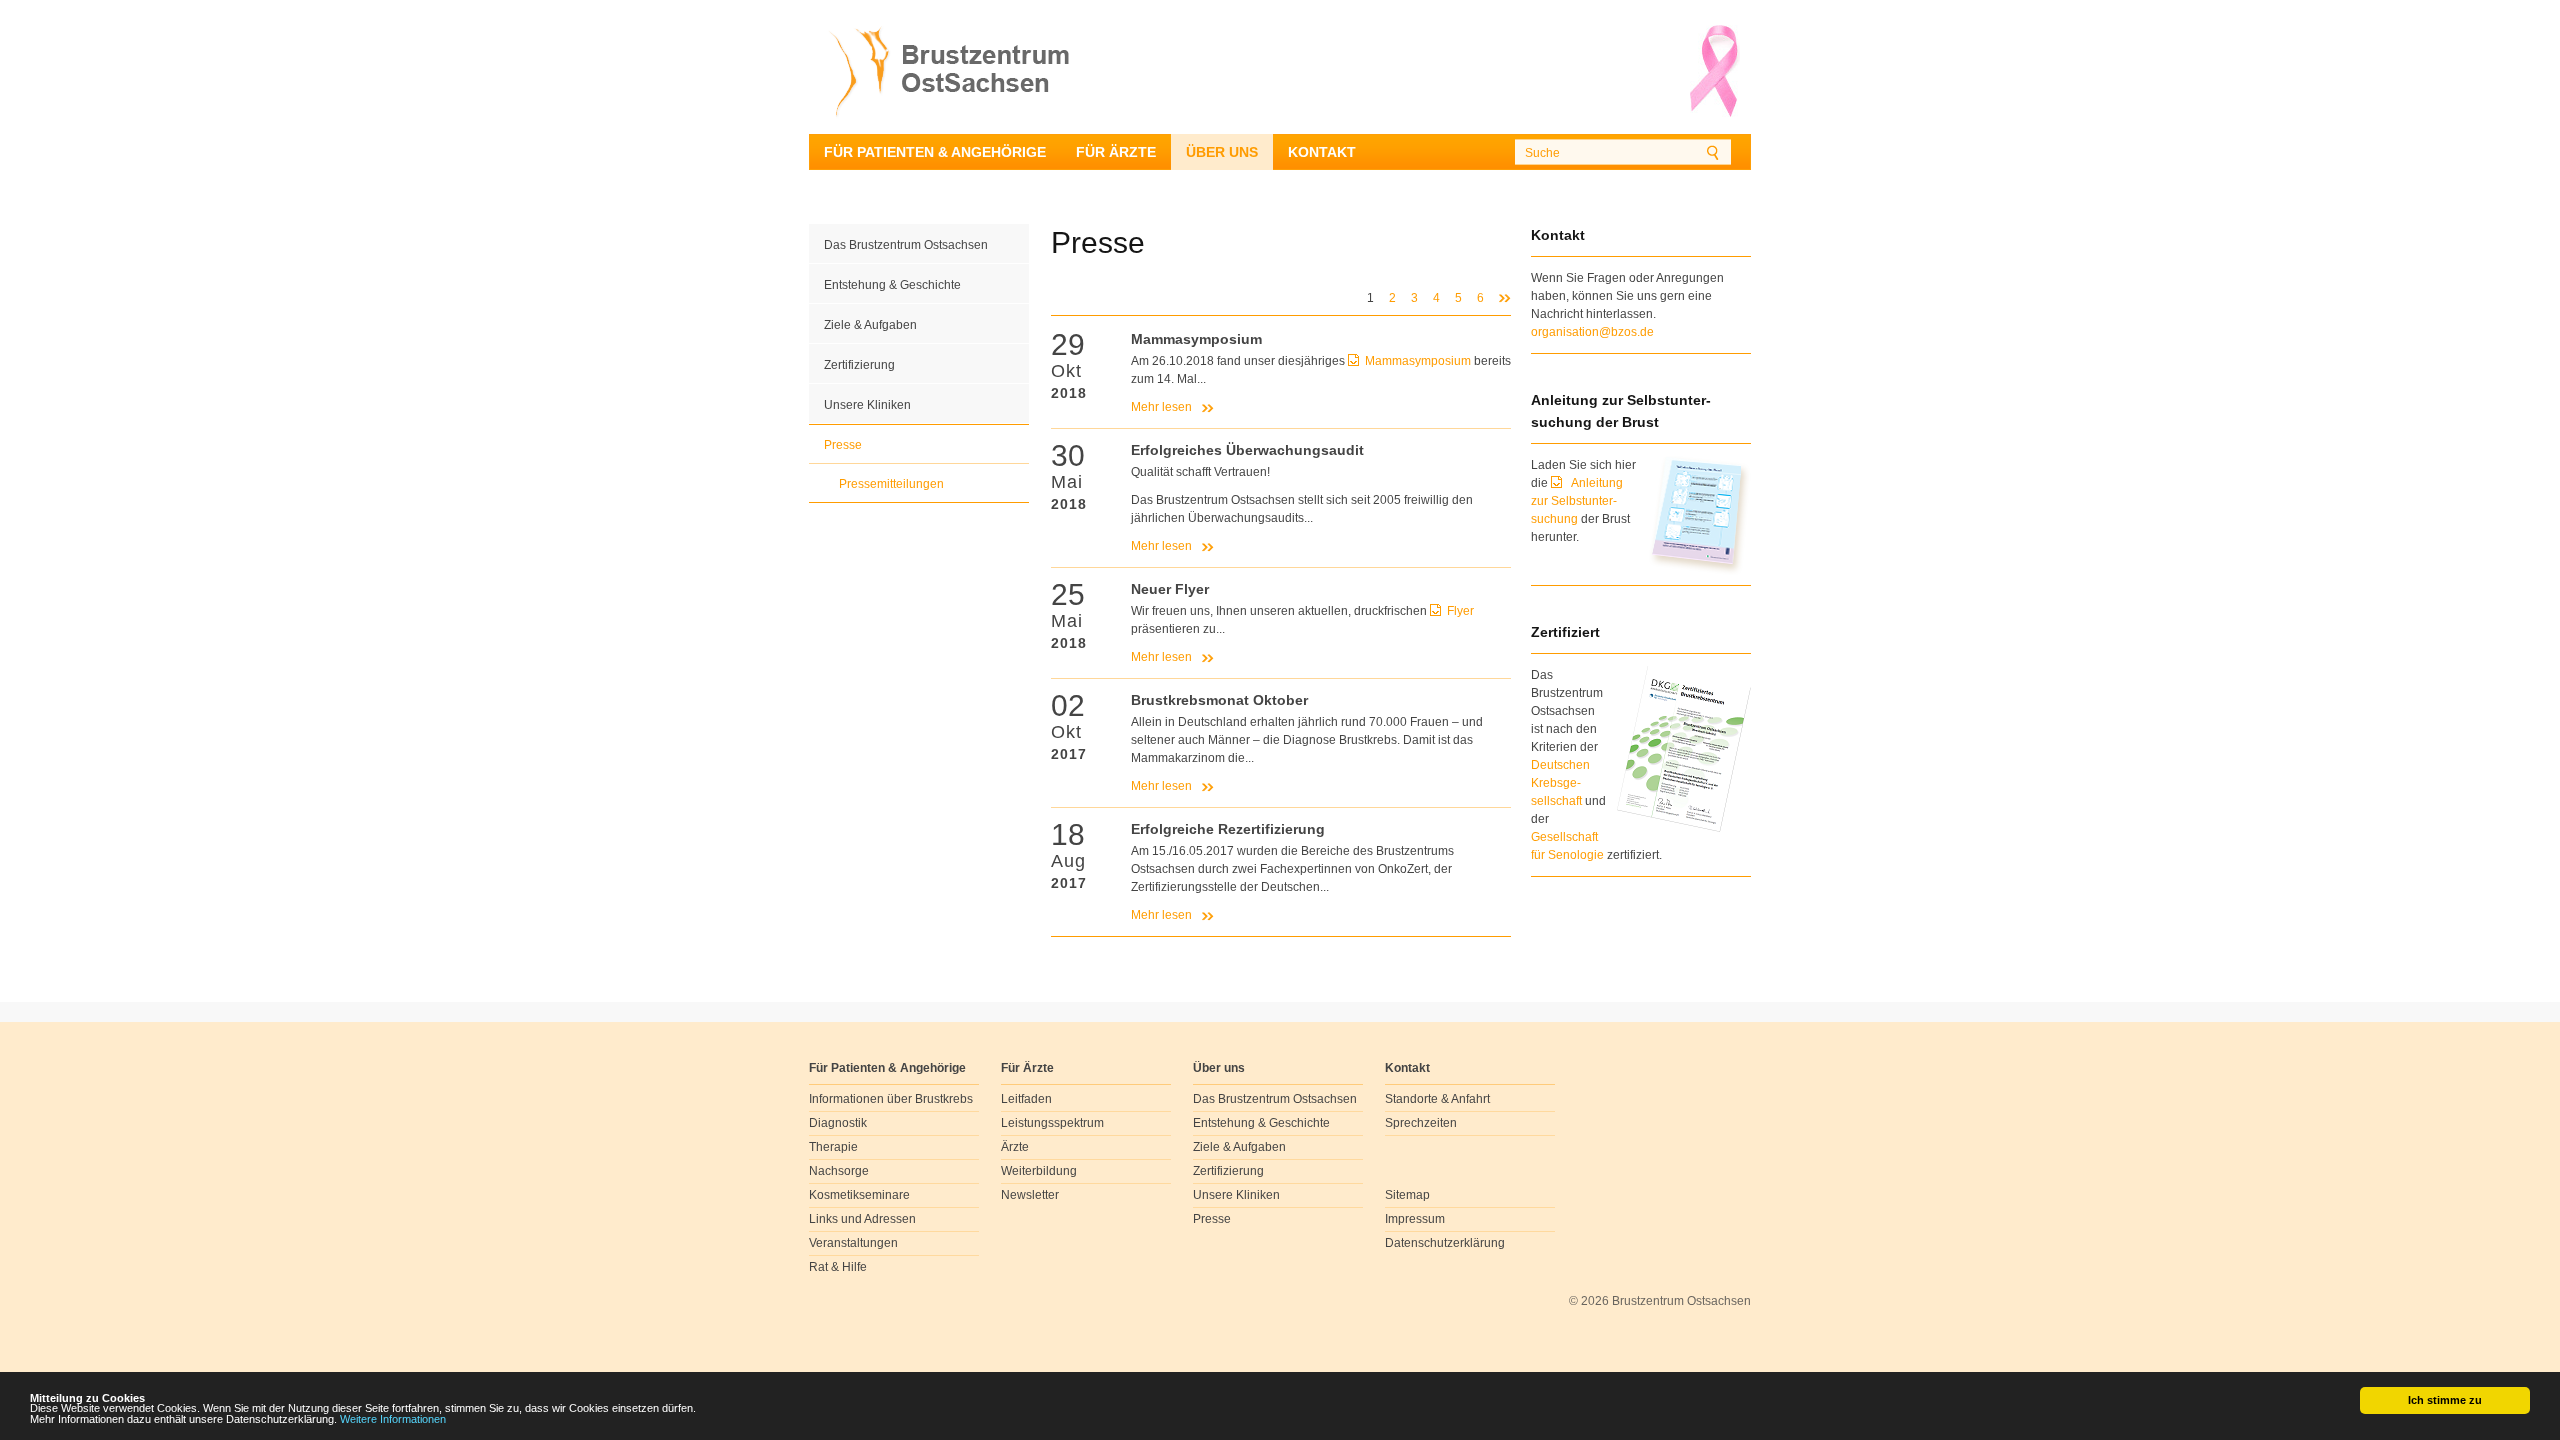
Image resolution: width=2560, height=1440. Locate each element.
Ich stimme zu (2445, 1400)
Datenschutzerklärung (1445, 1243)
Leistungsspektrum (1052, 1123)
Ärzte (1015, 1147)
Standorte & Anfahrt (1437, 1099)
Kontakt (1322, 152)
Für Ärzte (1116, 152)
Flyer (1460, 611)
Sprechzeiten (1421, 1123)
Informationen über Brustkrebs (891, 1099)
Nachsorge (839, 1171)
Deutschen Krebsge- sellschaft (1560, 783)
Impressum (1415, 1219)
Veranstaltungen (853, 1243)
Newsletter (1030, 1195)
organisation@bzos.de (1592, 332)
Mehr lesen (1161, 407)
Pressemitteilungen (891, 484)
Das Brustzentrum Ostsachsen (906, 245)
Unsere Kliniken (867, 405)
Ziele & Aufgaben (870, 325)
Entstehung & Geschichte (892, 285)
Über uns (1222, 152)
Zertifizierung (859, 365)
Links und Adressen (862, 1219)
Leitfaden (1026, 1099)
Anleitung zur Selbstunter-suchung (1577, 501)
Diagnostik (838, 1123)
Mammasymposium (1419, 361)
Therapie (833, 1147)
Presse (843, 445)
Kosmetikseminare (859, 1195)
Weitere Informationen (393, 1419)
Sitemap (1407, 1195)
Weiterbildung (1039, 1171)
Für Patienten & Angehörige (935, 152)
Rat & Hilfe (838, 1267)
